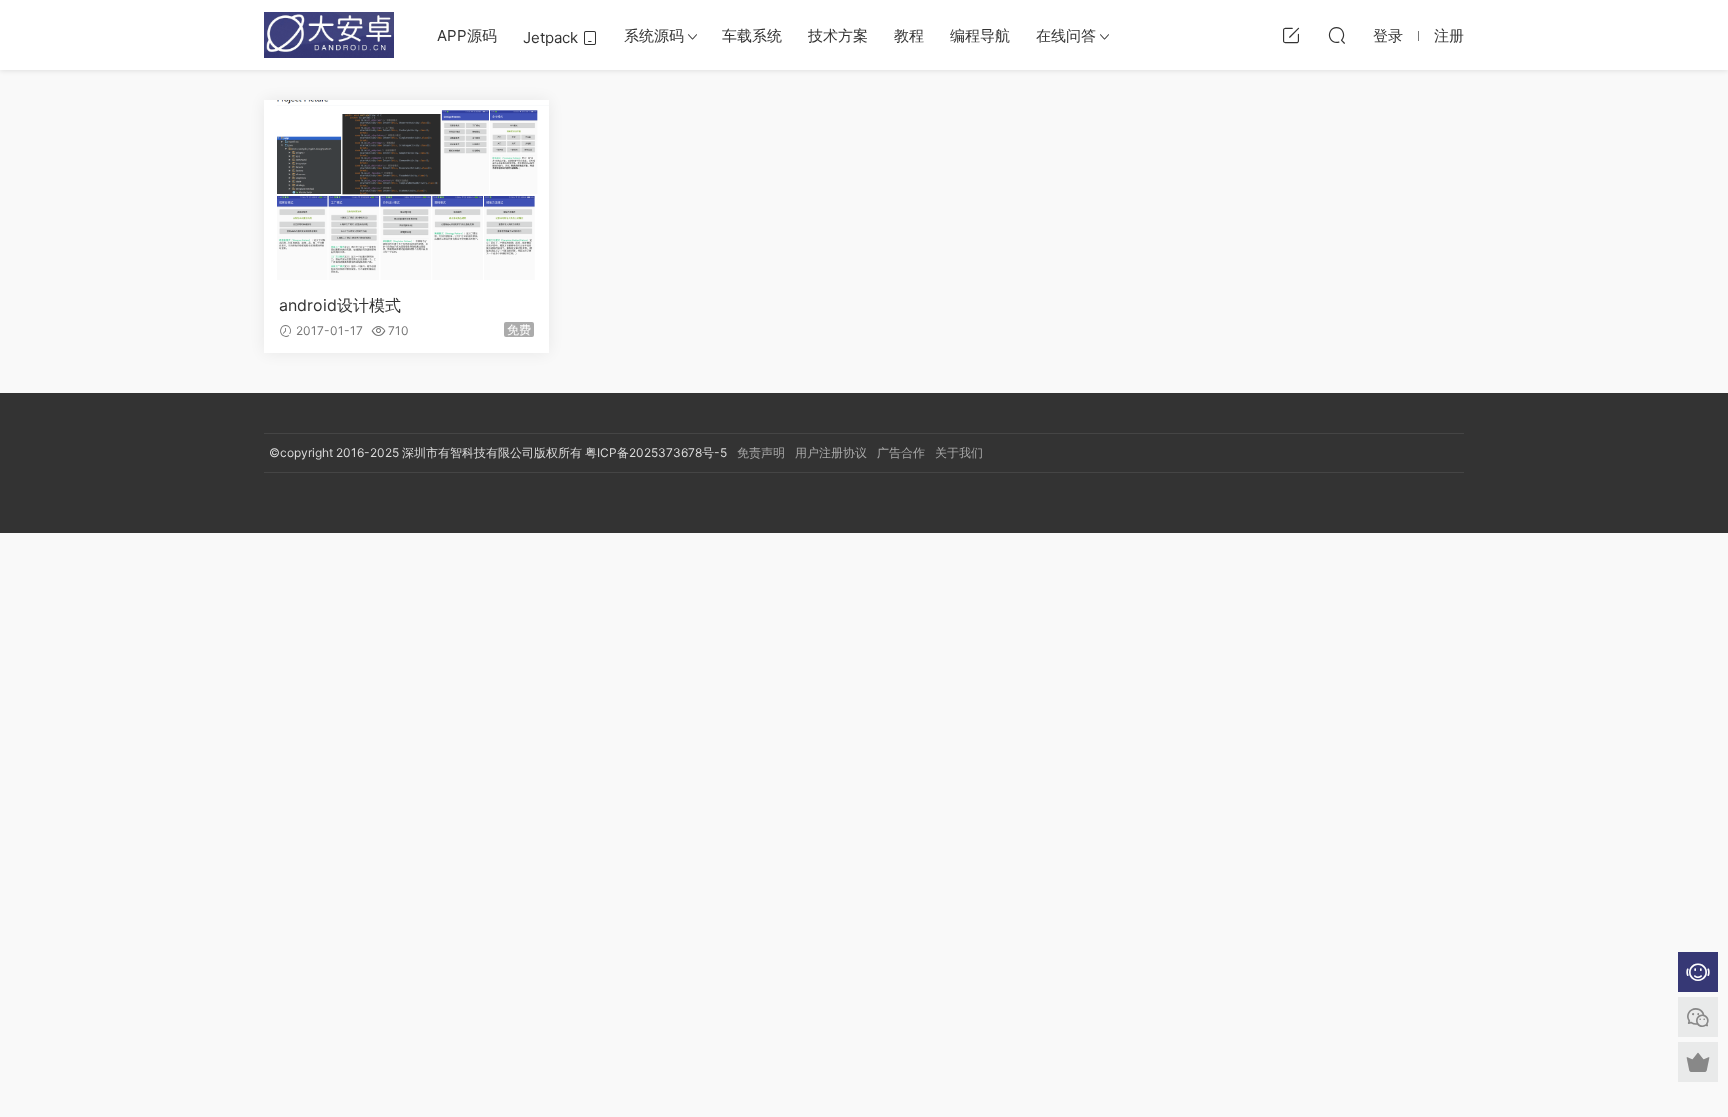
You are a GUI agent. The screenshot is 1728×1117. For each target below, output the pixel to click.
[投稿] (1291, 35)
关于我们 (959, 452)
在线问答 (1066, 35)
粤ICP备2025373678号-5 (656, 452)
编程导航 (980, 35)
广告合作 (901, 452)
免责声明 (761, 452)
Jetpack (552, 37)
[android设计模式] (406, 190)
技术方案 (838, 35)
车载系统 (752, 35)
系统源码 (654, 35)
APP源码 (467, 35)
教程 (909, 35)
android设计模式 (340, 305)
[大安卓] (329, 35)
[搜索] (1337, 35)
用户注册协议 (831, 452)
